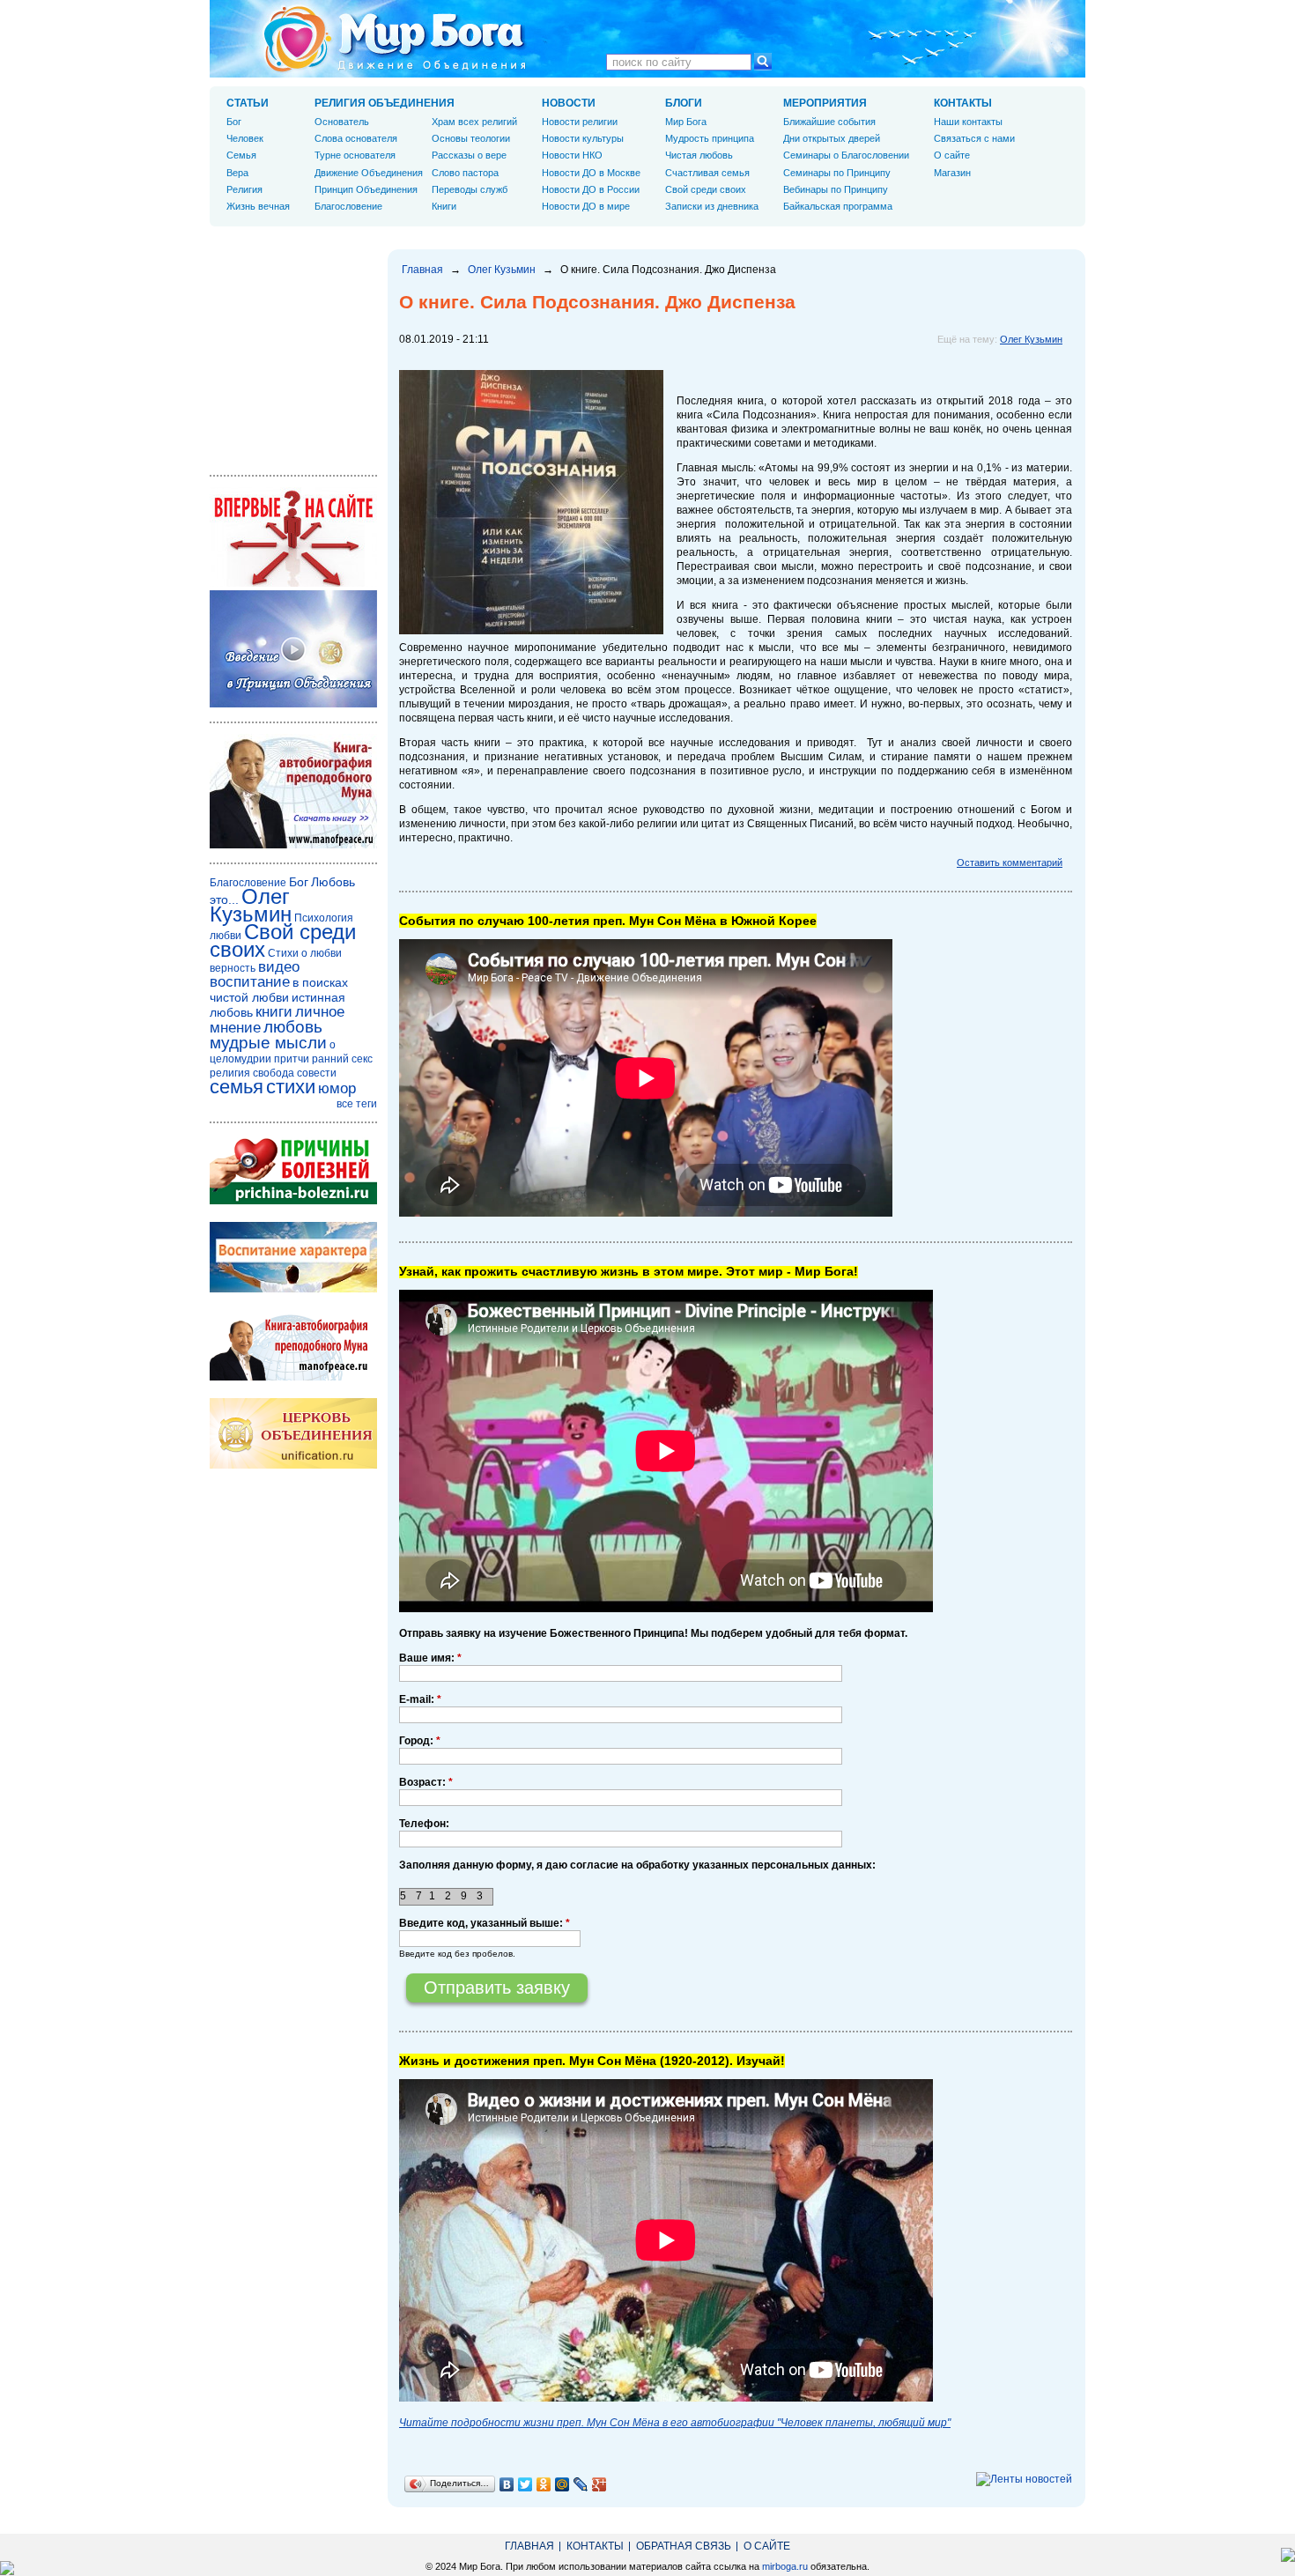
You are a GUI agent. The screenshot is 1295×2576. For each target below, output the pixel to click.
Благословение (348, 206)
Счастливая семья (707, 173)
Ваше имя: (430, 1658)
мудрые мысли (268, 1043)
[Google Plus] (599, 2484)
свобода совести (295, 1073)
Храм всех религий (474, 122)
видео (279, 967)
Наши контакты (968, 122)
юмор (337, 1088)
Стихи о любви (305, 953)
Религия (244, 189)
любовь (293, 1027)
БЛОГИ (684, 103)
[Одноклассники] (544, 2484)
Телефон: (424, 1824)
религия (230, 1073)
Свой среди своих (706, 189)
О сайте (952, 155)
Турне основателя (355, 155)
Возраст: (426, 1782)
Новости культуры (583, 138)
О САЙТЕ (767, 2546)
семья (237, 1087)
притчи (292, 1059)
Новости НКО (572, 155)
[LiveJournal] (581, 2484)
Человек (245, 138)
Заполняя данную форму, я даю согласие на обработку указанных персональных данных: (637, 1865)
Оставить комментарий (1010, 862)
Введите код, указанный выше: (485, 1923)
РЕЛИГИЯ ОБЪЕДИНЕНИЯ (385, 103)
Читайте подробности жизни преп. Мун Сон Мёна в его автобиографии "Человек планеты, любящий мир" (675, 2423)
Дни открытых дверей (832, 138)
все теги (357, 1104)
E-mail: (420, 1699)
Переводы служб (470, 189)
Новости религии (580, 122)
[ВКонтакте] (507, 2484)
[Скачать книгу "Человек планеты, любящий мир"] (293, 845)
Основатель (342, 122)
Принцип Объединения (366, 189)
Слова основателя (356, 138)
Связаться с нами (974, 138)
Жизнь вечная (258, 206)
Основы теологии (471, 138)
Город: (420, 1741)
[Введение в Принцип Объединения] (293, 704)
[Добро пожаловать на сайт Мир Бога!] (293, 583)
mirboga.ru (785, 2566)
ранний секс (342, 1059)
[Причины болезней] (293, 1201)
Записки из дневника (712, 206)
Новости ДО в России (591, 189)
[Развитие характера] (293, 1289)
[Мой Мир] (562, 2484)
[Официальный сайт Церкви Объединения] (293, 1465)
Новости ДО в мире (586, 206)
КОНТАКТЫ (963, 103)
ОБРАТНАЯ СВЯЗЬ (684, 2546)
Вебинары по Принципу (836, 189)
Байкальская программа (838, 206)
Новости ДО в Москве (591, 173)
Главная (422, 270)
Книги (444, 206)
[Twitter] (525, 2484)
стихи (291, 1087)
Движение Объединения (369, 173)
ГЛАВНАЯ (529, 2546)
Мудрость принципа (710, 138)
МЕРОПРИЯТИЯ (825, 103)
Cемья (241, 155)
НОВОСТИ (569, 103)
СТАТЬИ (248, 103)
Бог (234, 122)
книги (274, 1012)
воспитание (250, 982)
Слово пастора (465, 173)
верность (233, 968)
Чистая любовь (699, 155)
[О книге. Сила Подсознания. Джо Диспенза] (531, 631)
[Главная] (395, 39)
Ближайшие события (829, 122)
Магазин (952, 173)
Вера (237, 173)
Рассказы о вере (469, 155)
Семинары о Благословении (846, 155)
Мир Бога (686, 122)
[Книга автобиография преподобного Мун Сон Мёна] (293, 1377)
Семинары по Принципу (837, 173)
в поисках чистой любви (279, 990)
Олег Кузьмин (502, 270)
